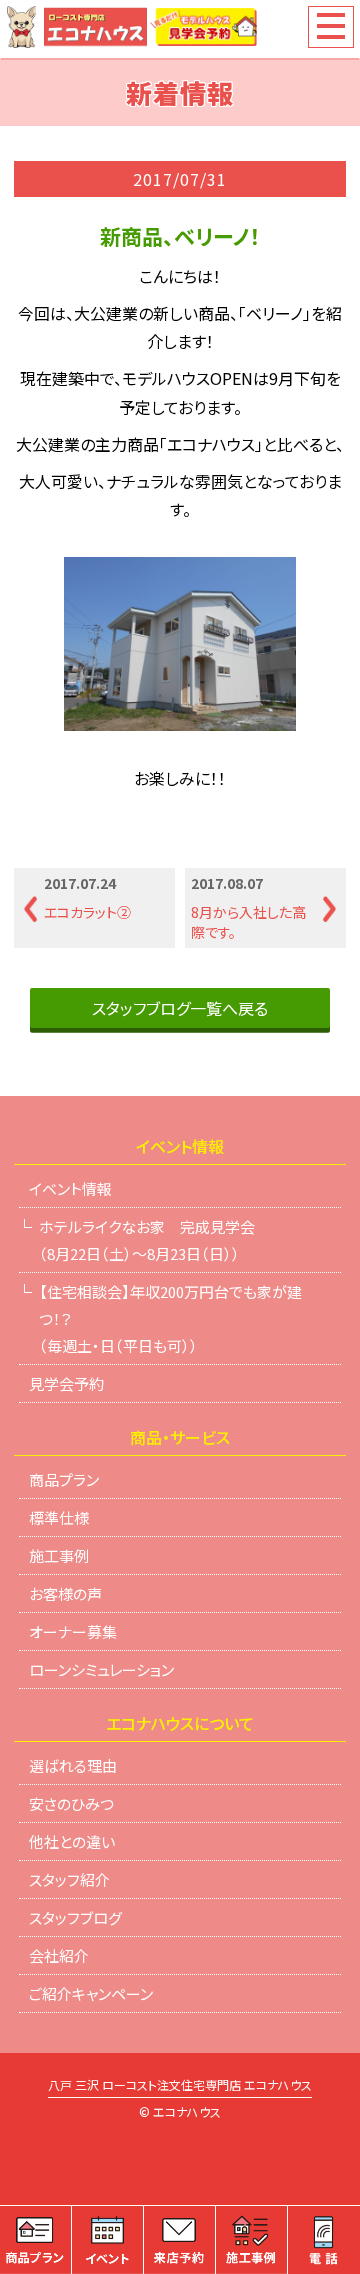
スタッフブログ (75, 1917)
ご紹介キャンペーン (91, 1993)
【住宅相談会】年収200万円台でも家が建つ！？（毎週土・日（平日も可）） (170, 1318)
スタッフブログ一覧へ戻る (180, 1008)
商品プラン (64, 1479)
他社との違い (72, 1841)
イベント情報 (70, 1188)
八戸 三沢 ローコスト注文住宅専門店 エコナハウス (180, 2086)
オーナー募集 (73, 1631)
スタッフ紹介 (69, 1879)
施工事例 (59, 1555)
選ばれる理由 (73, 1765)
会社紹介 (59, 1955)
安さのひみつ (71, 1803)
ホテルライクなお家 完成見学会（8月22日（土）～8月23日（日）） (147, 1240)
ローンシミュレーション (101, 1669)
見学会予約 (66, 1383)
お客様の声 (65, 1593)
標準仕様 (59, 1517)
